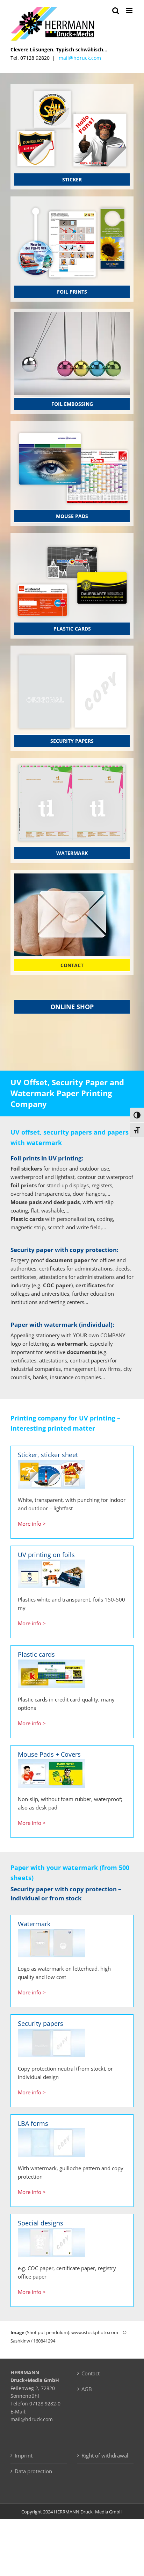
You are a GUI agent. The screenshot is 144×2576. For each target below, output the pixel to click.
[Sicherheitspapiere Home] (72, 652)
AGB (87, 2389)
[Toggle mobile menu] (130, 11)
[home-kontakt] (72, 876)
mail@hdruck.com (80, 58)
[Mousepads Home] (72, 427)
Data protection (33, 2471)
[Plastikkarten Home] (72, 539)
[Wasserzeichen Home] (72, 764)
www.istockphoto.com (95, 2332)
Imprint (24, 2455)
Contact (91, 2373)
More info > (32, 1524)
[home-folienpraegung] (72, 315)
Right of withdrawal (105, 2455)
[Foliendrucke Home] (72, 202)
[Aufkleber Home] (72, 90)
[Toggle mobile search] (116, 11)
